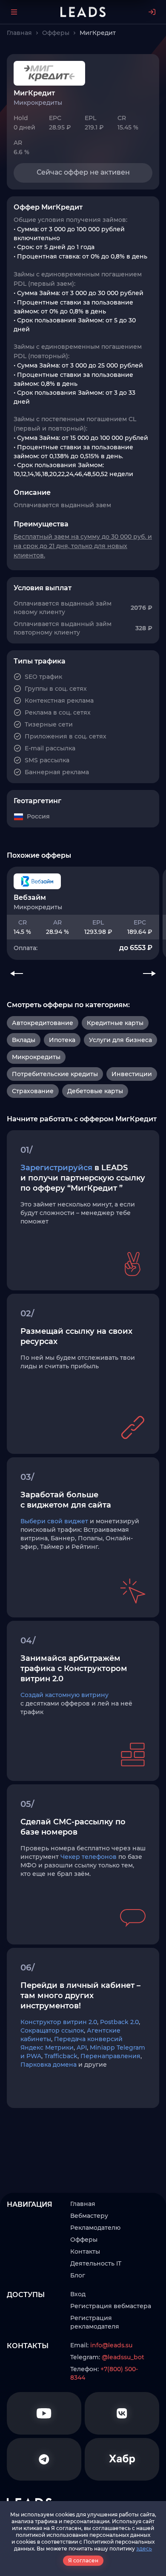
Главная (83, 2204)
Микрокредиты (36, 1057)
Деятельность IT (96, 2263)
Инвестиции (132, 1074)
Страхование (33, 1091)
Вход (78, 2294)
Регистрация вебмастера (111, 2306)
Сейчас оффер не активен (83, 172)
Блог (78, 2275)
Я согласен (83, 2560)
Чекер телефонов (89, 1857)
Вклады (24, 1040)
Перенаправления (110, 2056)
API (82, 2048)
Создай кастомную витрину (64, 1695)
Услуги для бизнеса (120, 1040)
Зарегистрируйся (56, 1168)
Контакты (85, 2251)
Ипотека (62, 1040)
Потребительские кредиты (55, 1074)
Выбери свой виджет (54, 1521)
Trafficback (61, 2056)
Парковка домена (49, 2065)
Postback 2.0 (119, 2022)
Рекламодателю (95, 2228)
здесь (144, 2549)
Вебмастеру (89, 2216)
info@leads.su (111, 2345)
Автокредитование (43, 1023)
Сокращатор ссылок (52, 2030)
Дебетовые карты (95, 1091)
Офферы (84, 2240)
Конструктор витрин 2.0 (59, 2022)
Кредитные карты (115, 1023)
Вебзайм (30, 897)
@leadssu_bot (123, 2357)
